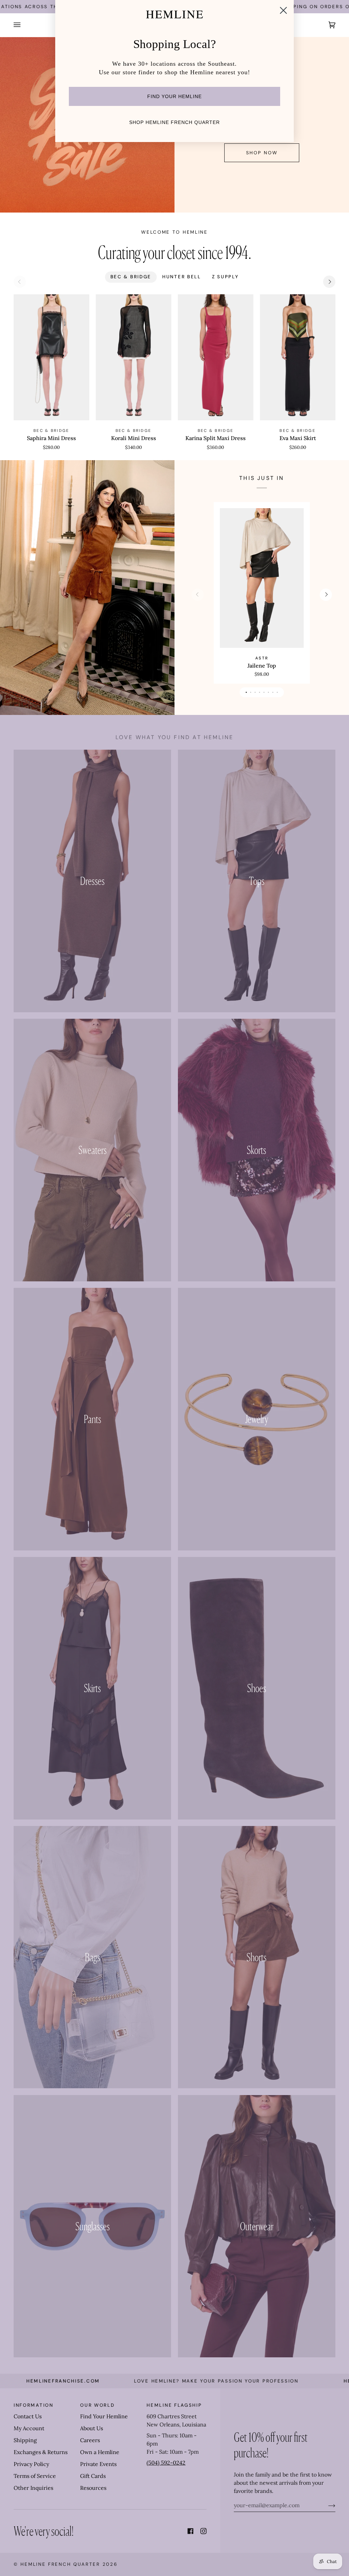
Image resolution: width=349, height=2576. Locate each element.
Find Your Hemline (104, 2416)
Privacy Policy (31, 2464)
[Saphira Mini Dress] (51, 357)
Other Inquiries (33, 2488)
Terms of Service (35, 2476)
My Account (29, 2428)
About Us (92, 2428)
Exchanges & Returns (41, 2452)
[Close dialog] (283, 10)
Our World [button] (97, 2405)
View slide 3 (255, 692)
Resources (93, 2488)
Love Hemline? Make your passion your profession (157, 2381)
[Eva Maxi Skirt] (298, 357)
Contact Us (28, 2416)
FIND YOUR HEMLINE (174, 96)
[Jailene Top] (262, 578)
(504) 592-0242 (166, 2463)
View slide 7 (273, 692)
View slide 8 (277, 692)
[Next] (329, 282)
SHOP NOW (262, 153)
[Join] (326, 2505)
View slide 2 (251, 692)
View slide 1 (246, 692)
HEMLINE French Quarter (60, 2564)
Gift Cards (93, 2476)
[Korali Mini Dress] (134, 357)
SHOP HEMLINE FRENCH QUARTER (174, 122)
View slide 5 (264, 692)
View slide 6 (268, 692)
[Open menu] (24, 25)
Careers (90, 2440)
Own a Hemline (100, 2452)
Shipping (25, 2440)
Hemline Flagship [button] (174, 2405)
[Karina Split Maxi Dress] (216, 357)
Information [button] (34, 2405)
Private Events (98, 2464)
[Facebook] (191, 2531)
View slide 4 (260, 692)
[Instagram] (203, 2531)
